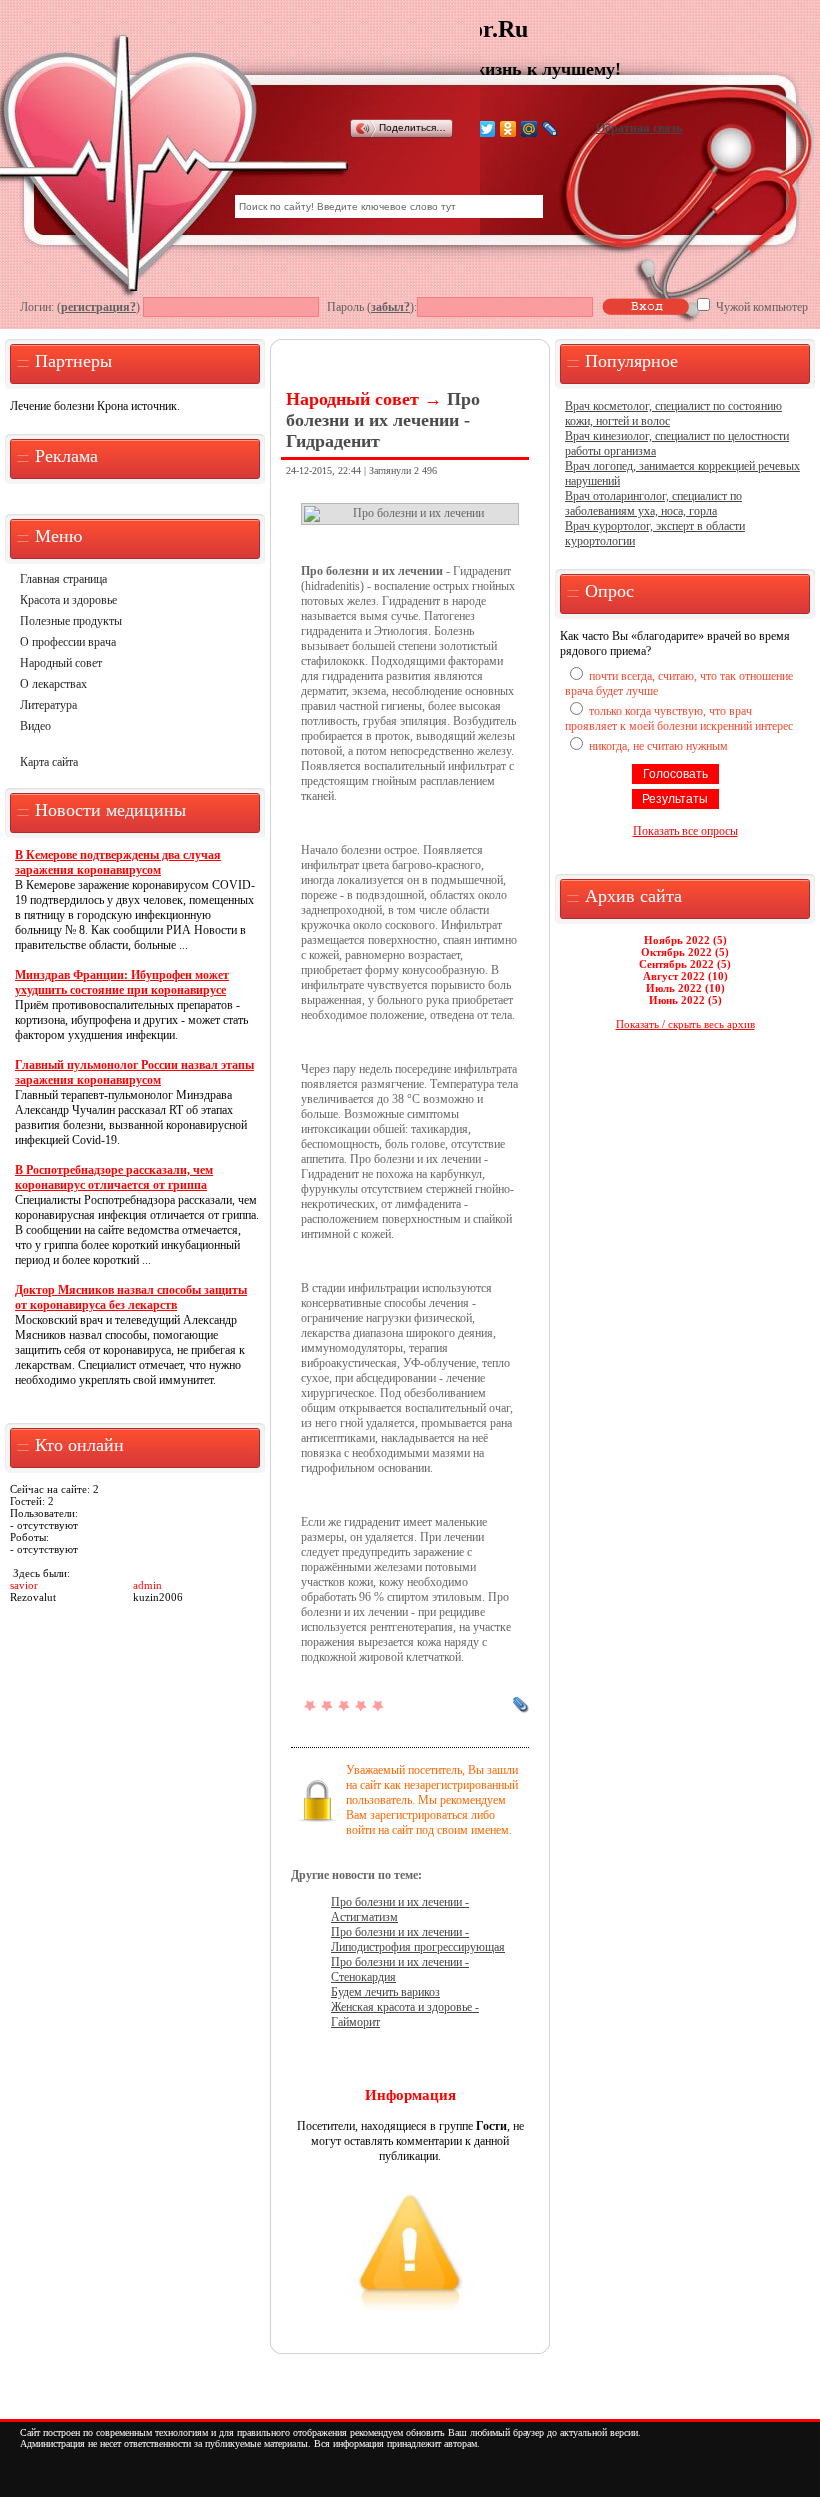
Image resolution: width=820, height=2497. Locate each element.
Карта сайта (49, 762)
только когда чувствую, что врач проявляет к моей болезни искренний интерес (679, 718)
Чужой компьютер (760, 307)
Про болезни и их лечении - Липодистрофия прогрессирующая (418, 1939)
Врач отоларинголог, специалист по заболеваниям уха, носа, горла (653, 503)
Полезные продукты (71, 621)
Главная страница (63, 579)
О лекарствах (53, 684)
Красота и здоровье (68, 600)
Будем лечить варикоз (385, 1992)
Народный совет (61, 663)
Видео (35, 726)
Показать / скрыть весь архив (685, 1024)
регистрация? (98, 307)
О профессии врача (68, 642)
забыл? (390, 307)
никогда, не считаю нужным (658, 746)
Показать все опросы (685, 831)
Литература (48, 705)
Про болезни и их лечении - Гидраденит (383, 420)
